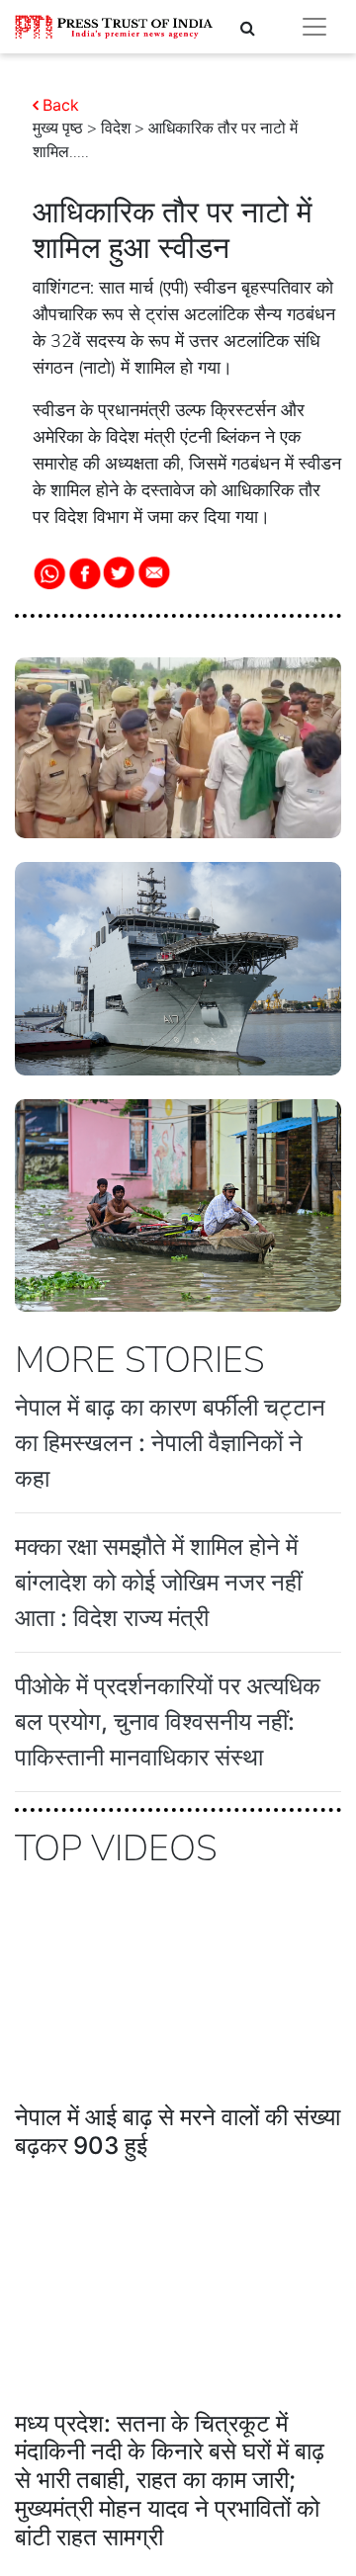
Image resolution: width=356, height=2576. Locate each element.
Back (61, 105)
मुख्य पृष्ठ (58, 129)
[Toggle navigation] (314, 27)
